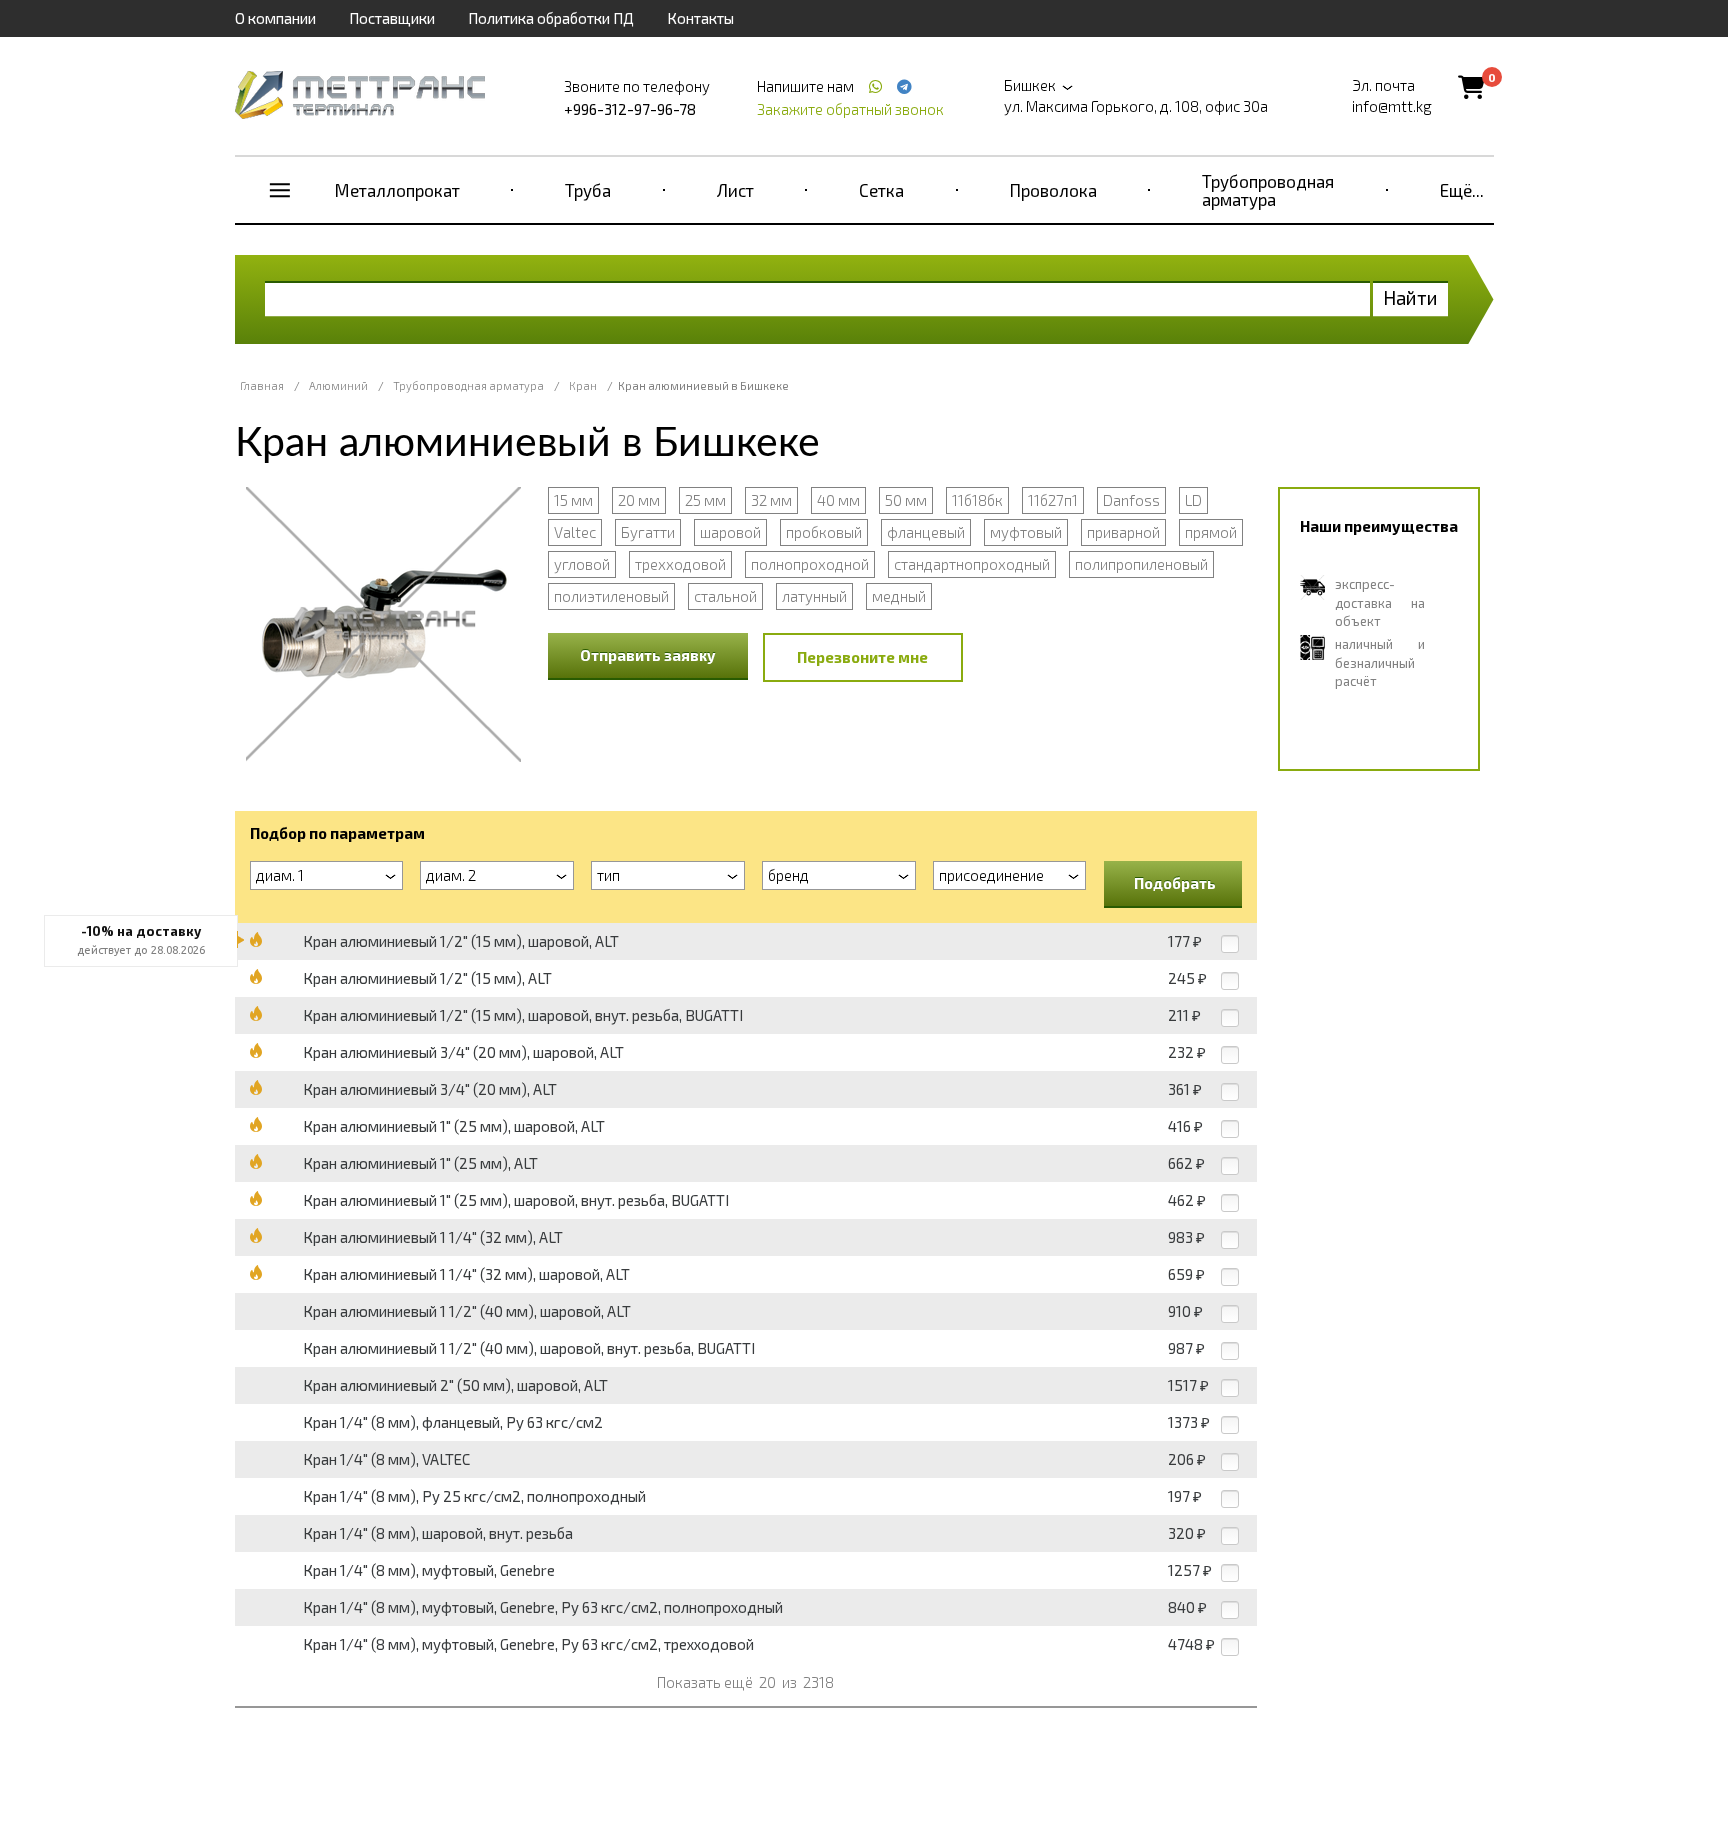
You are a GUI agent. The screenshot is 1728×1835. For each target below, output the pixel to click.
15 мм (573, 500)
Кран (583, 385)
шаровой (730, 532)
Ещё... (1462, 190)
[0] (1471, 86)
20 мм (639, 500)
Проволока (1053, 190)
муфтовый (1026, 532)
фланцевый (926, 532)
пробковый (824, 532)
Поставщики (392, 18)
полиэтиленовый (611, 596)
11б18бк (977, 500)
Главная (262, 385)
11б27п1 (1053, 500)
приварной (1123, 532)
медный (899, 596)
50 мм (906, 500)
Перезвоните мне (862, 657)
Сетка (881, 190)
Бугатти (648, 532)
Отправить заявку (648, 655)
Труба (588, 190)
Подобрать (1175, 883)
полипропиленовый (1141, 564)
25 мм (705, 500)
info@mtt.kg (1392, 106)
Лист (735, 190)
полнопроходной (810, 564)
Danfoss (1131, 500)
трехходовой (680, 564)
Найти (1410, 297)
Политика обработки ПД (551, 18)
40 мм (838, 500)
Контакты (700, 18)
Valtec (575, 532)
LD (1193, 500)
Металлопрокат (397, 190)
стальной (725, 596)
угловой (582, 564)
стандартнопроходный (972, 564)
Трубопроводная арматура (1268, 190)
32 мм (771, 500)
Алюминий (338, 385)
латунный (814, 596)
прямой (1211, 532)
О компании (275, 18)
